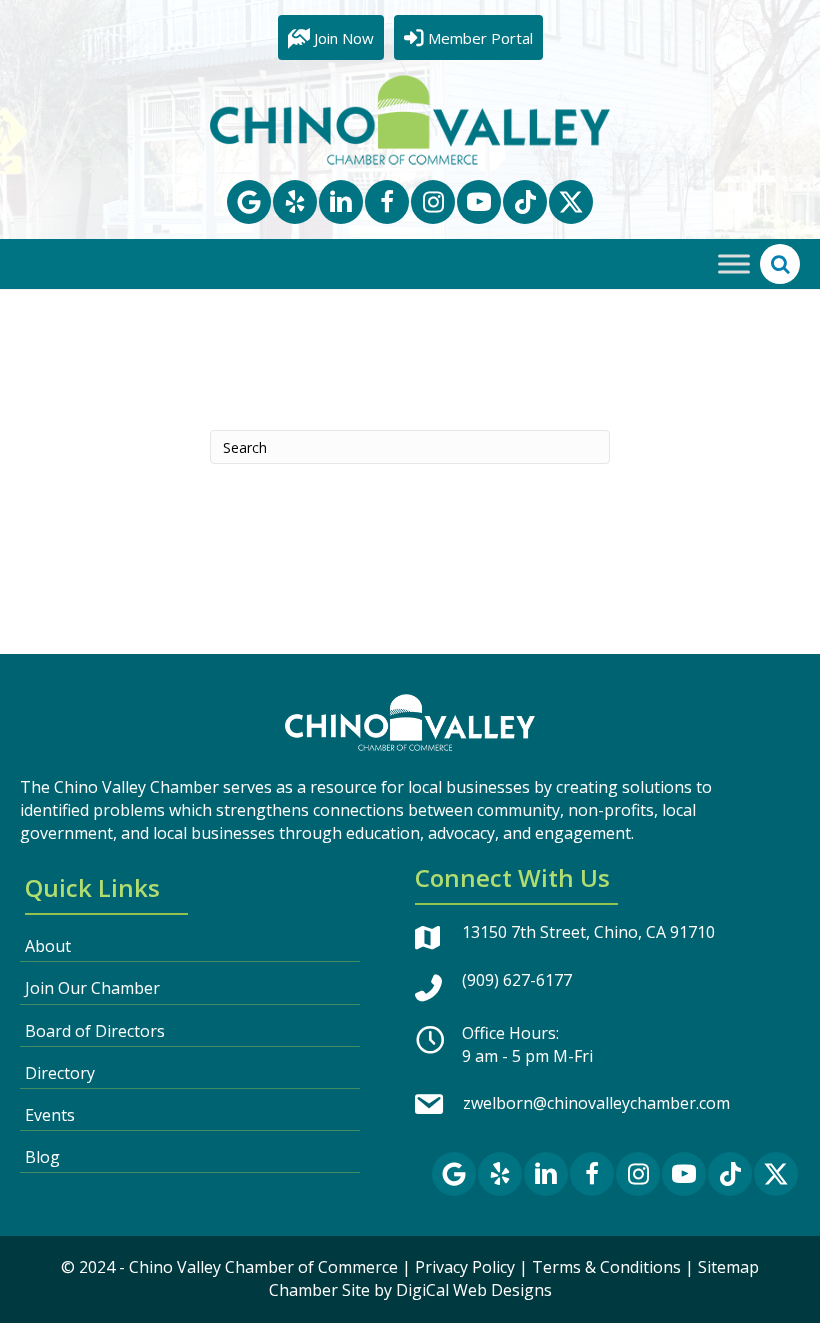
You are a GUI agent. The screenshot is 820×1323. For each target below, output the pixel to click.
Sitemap (728, 1267)
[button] (249, 202)
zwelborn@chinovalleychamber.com (596, 1103)
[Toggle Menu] (734, 264)
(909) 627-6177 (517, 980)
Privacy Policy (465, 1267)
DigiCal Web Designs (474, 1290)
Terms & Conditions (606, 1267)
